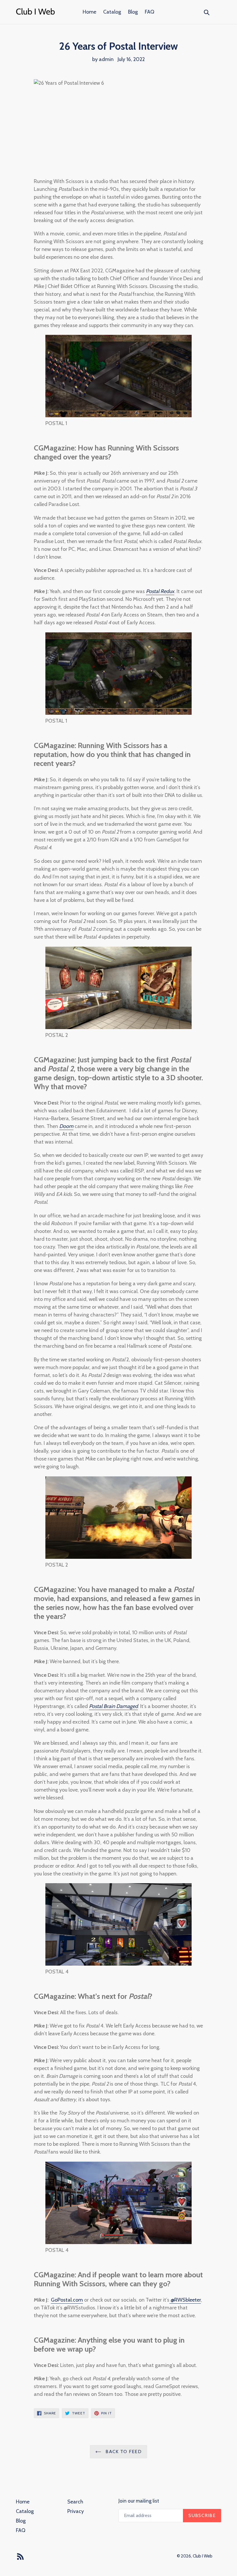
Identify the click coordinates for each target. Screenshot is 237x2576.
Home (89, 12)
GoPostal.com (67, 2300)
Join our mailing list (139, 2501)
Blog (133, 12)
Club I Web (203, 2556)
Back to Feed (123, 2452)
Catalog (112, 12)
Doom (66, 1126)
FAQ (150, 12)
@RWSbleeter (185, 2300)
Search (75, 2502)
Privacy (76, 2511)
